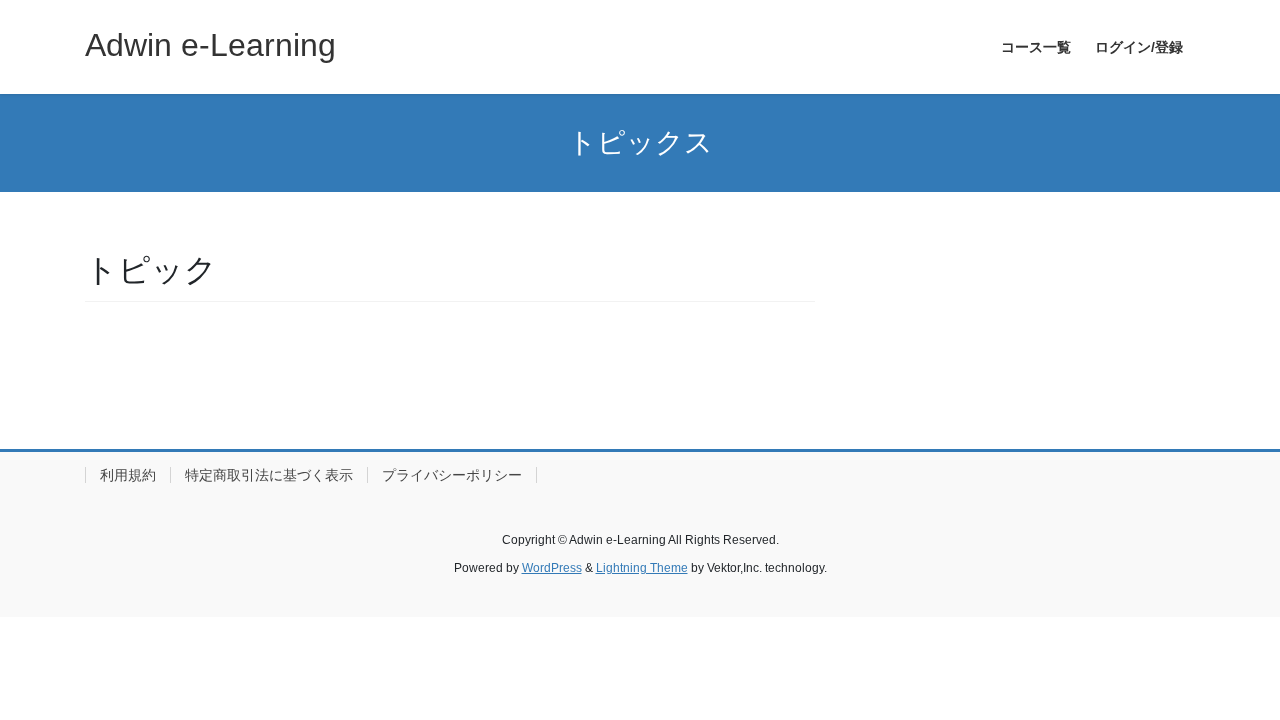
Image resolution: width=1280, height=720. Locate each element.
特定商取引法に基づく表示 (269, 475)
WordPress (552, 568)
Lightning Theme (642, 568)
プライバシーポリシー (452, 475)
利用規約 (128, 475)
